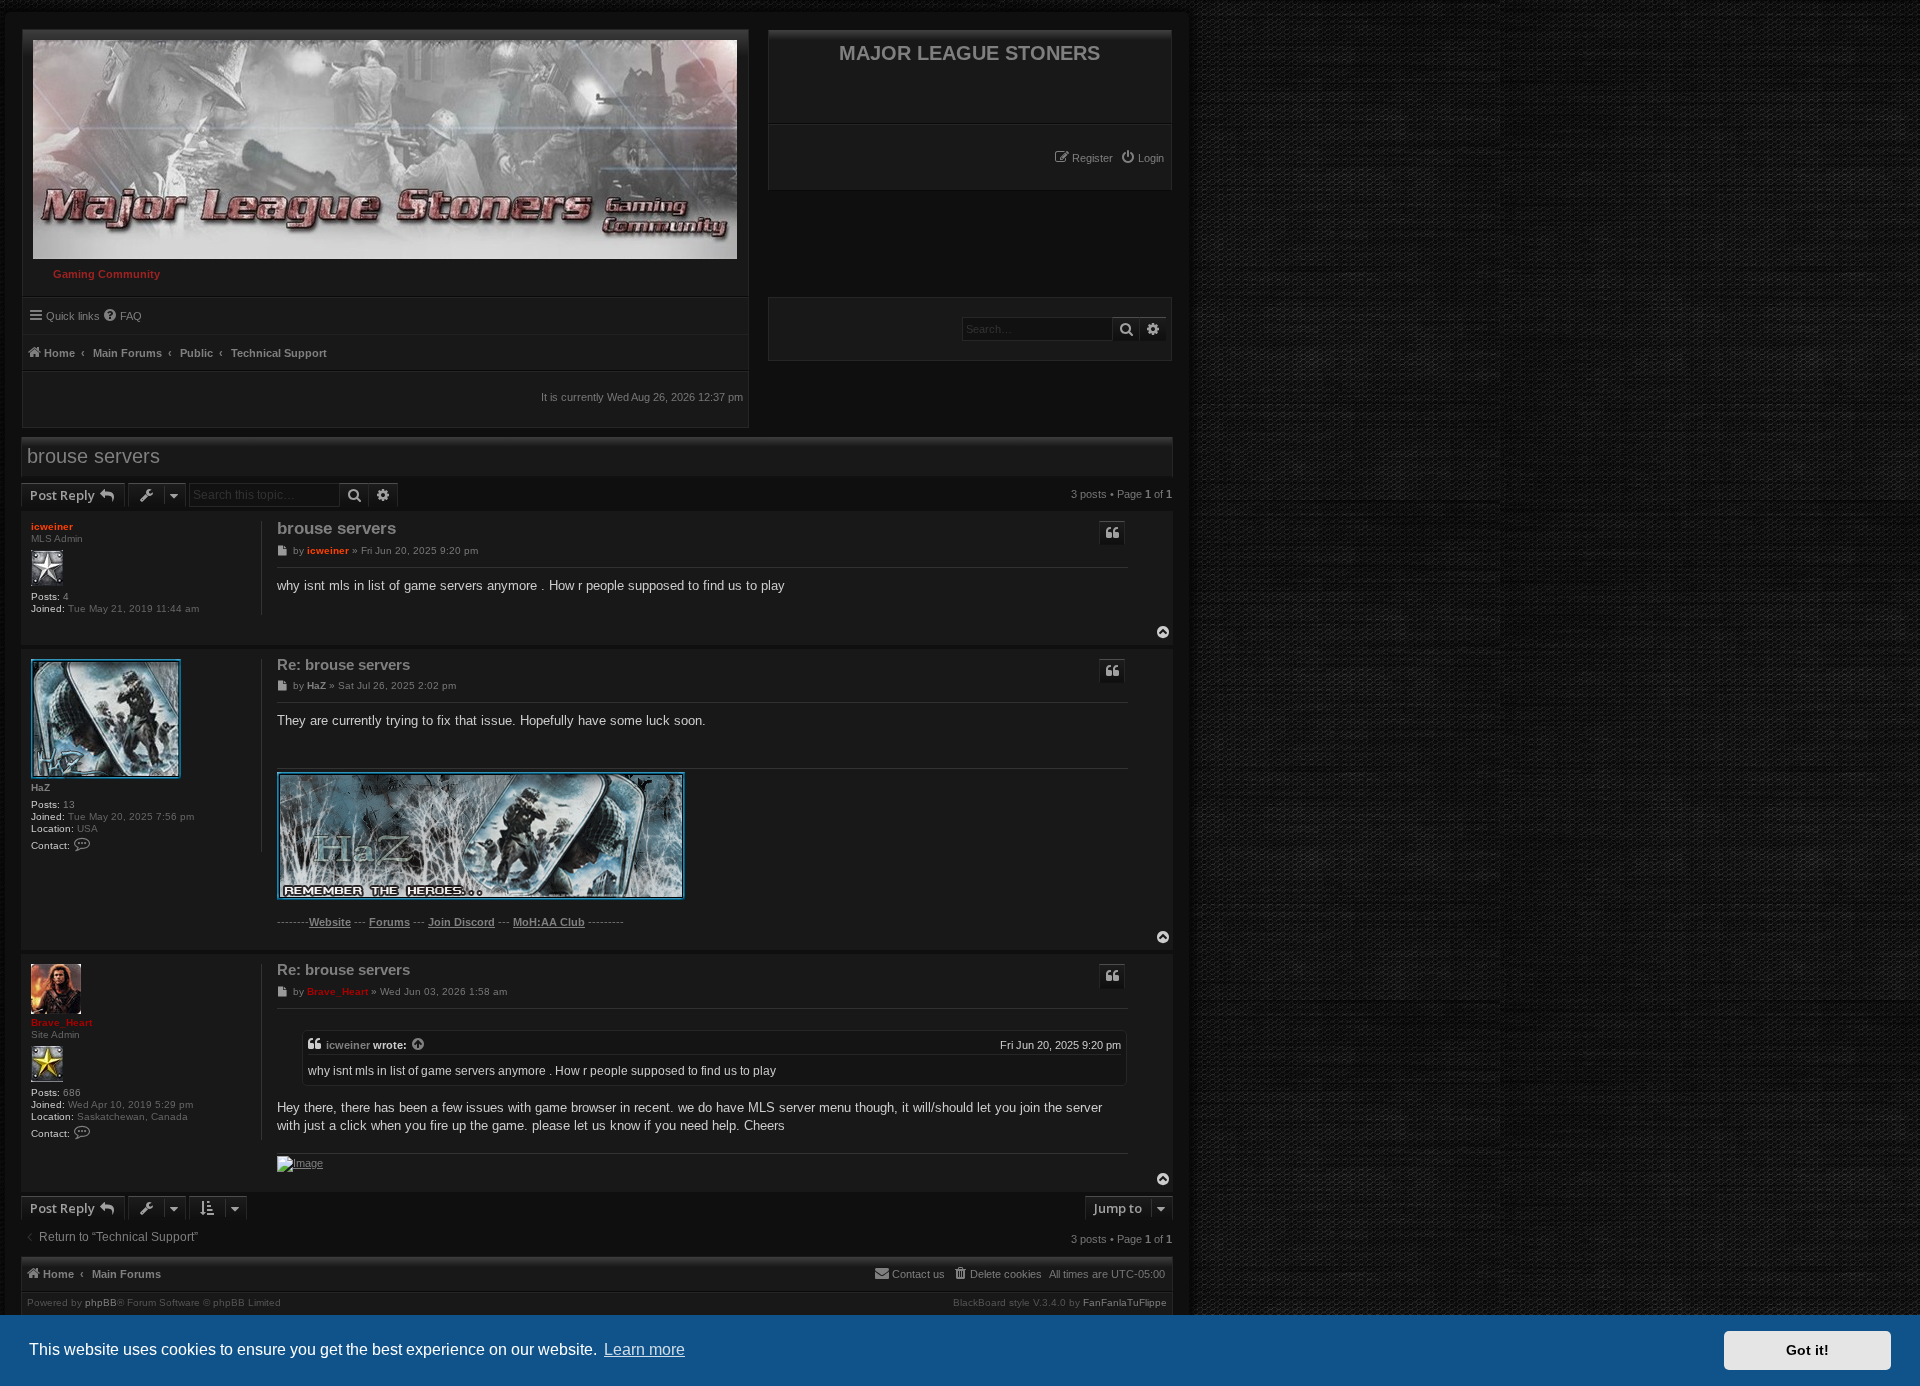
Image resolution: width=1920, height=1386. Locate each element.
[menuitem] (1142, 158)
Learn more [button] (644, 1349)
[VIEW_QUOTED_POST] (419, 1045)
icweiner (52, 526)
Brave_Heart (61, 1022)
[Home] (380, 144)
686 (72, 1092)
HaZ (40, 787)
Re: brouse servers (343, 664)
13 (69, 804)
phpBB (101, 1303)
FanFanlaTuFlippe (1125, 1303)
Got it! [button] (1807, 1350)
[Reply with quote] (1112, 533)
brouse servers (93, 456)
